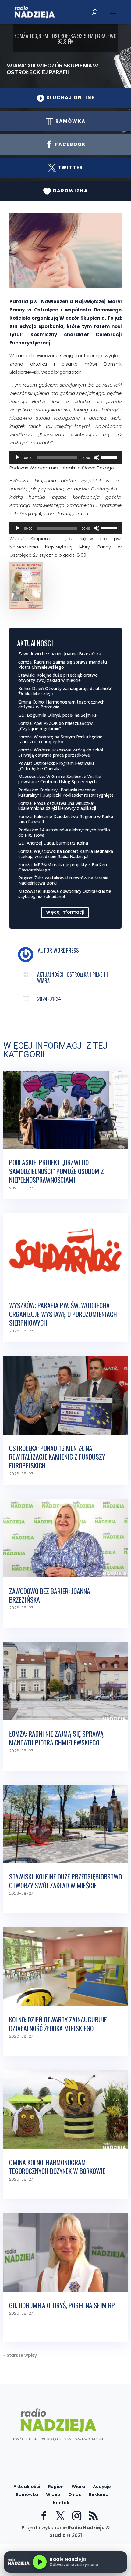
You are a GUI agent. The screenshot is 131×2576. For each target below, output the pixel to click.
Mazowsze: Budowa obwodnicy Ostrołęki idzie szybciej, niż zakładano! (65, 894)
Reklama (99, 2494)
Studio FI (60, 2535)
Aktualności (50, 974)
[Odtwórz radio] (40, 2562)
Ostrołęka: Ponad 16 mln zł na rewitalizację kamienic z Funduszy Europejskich (57, 1457)
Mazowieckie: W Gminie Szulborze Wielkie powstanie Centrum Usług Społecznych (60, 779)
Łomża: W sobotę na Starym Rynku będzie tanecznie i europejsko (60, 739)
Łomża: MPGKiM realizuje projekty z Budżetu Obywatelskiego (63, 867)
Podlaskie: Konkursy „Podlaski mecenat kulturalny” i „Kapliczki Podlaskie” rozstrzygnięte (66, 792)
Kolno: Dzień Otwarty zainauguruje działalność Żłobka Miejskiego (65, 691)
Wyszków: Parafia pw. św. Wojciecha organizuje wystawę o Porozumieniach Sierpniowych (63, 1314)
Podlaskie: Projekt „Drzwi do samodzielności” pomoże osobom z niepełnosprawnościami (57, 1171)
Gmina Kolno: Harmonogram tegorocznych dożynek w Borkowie (61, 704)
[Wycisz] (97, 457)
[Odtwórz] (17, 457)
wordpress (66, 950)
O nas (75, 2494)
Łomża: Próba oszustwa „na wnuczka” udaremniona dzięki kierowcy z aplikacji (57, 806)
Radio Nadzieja (86, 2528)
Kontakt (62, 2503)
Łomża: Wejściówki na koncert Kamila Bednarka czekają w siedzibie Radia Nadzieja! (66, 854)
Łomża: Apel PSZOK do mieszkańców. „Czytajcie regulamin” (56, 726)
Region (56, 2487)
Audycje (102, 2487)
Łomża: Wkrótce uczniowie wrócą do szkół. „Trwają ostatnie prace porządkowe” (61, 752)
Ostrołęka (78, 974)
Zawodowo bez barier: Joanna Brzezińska (60, 654)
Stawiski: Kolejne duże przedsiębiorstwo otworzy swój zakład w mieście (58, 678)
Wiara (43, 981)
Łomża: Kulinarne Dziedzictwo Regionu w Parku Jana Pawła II (66, 819)
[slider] (110, 457)
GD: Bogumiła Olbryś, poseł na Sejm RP (58, 715)
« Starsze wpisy (20, 2355)
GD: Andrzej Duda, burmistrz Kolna (53, 843)
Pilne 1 (99, 974)
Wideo (53, 2494)
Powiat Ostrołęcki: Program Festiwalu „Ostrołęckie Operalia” (56, 766)
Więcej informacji (65, 912)
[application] (66, 457)
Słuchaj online (66, 98)
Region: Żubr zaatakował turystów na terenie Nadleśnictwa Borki (63, 880)
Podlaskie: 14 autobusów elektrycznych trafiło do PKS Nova (64, 832)
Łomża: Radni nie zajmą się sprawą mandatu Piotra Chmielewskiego (63, 664)
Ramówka (27, 2494)
